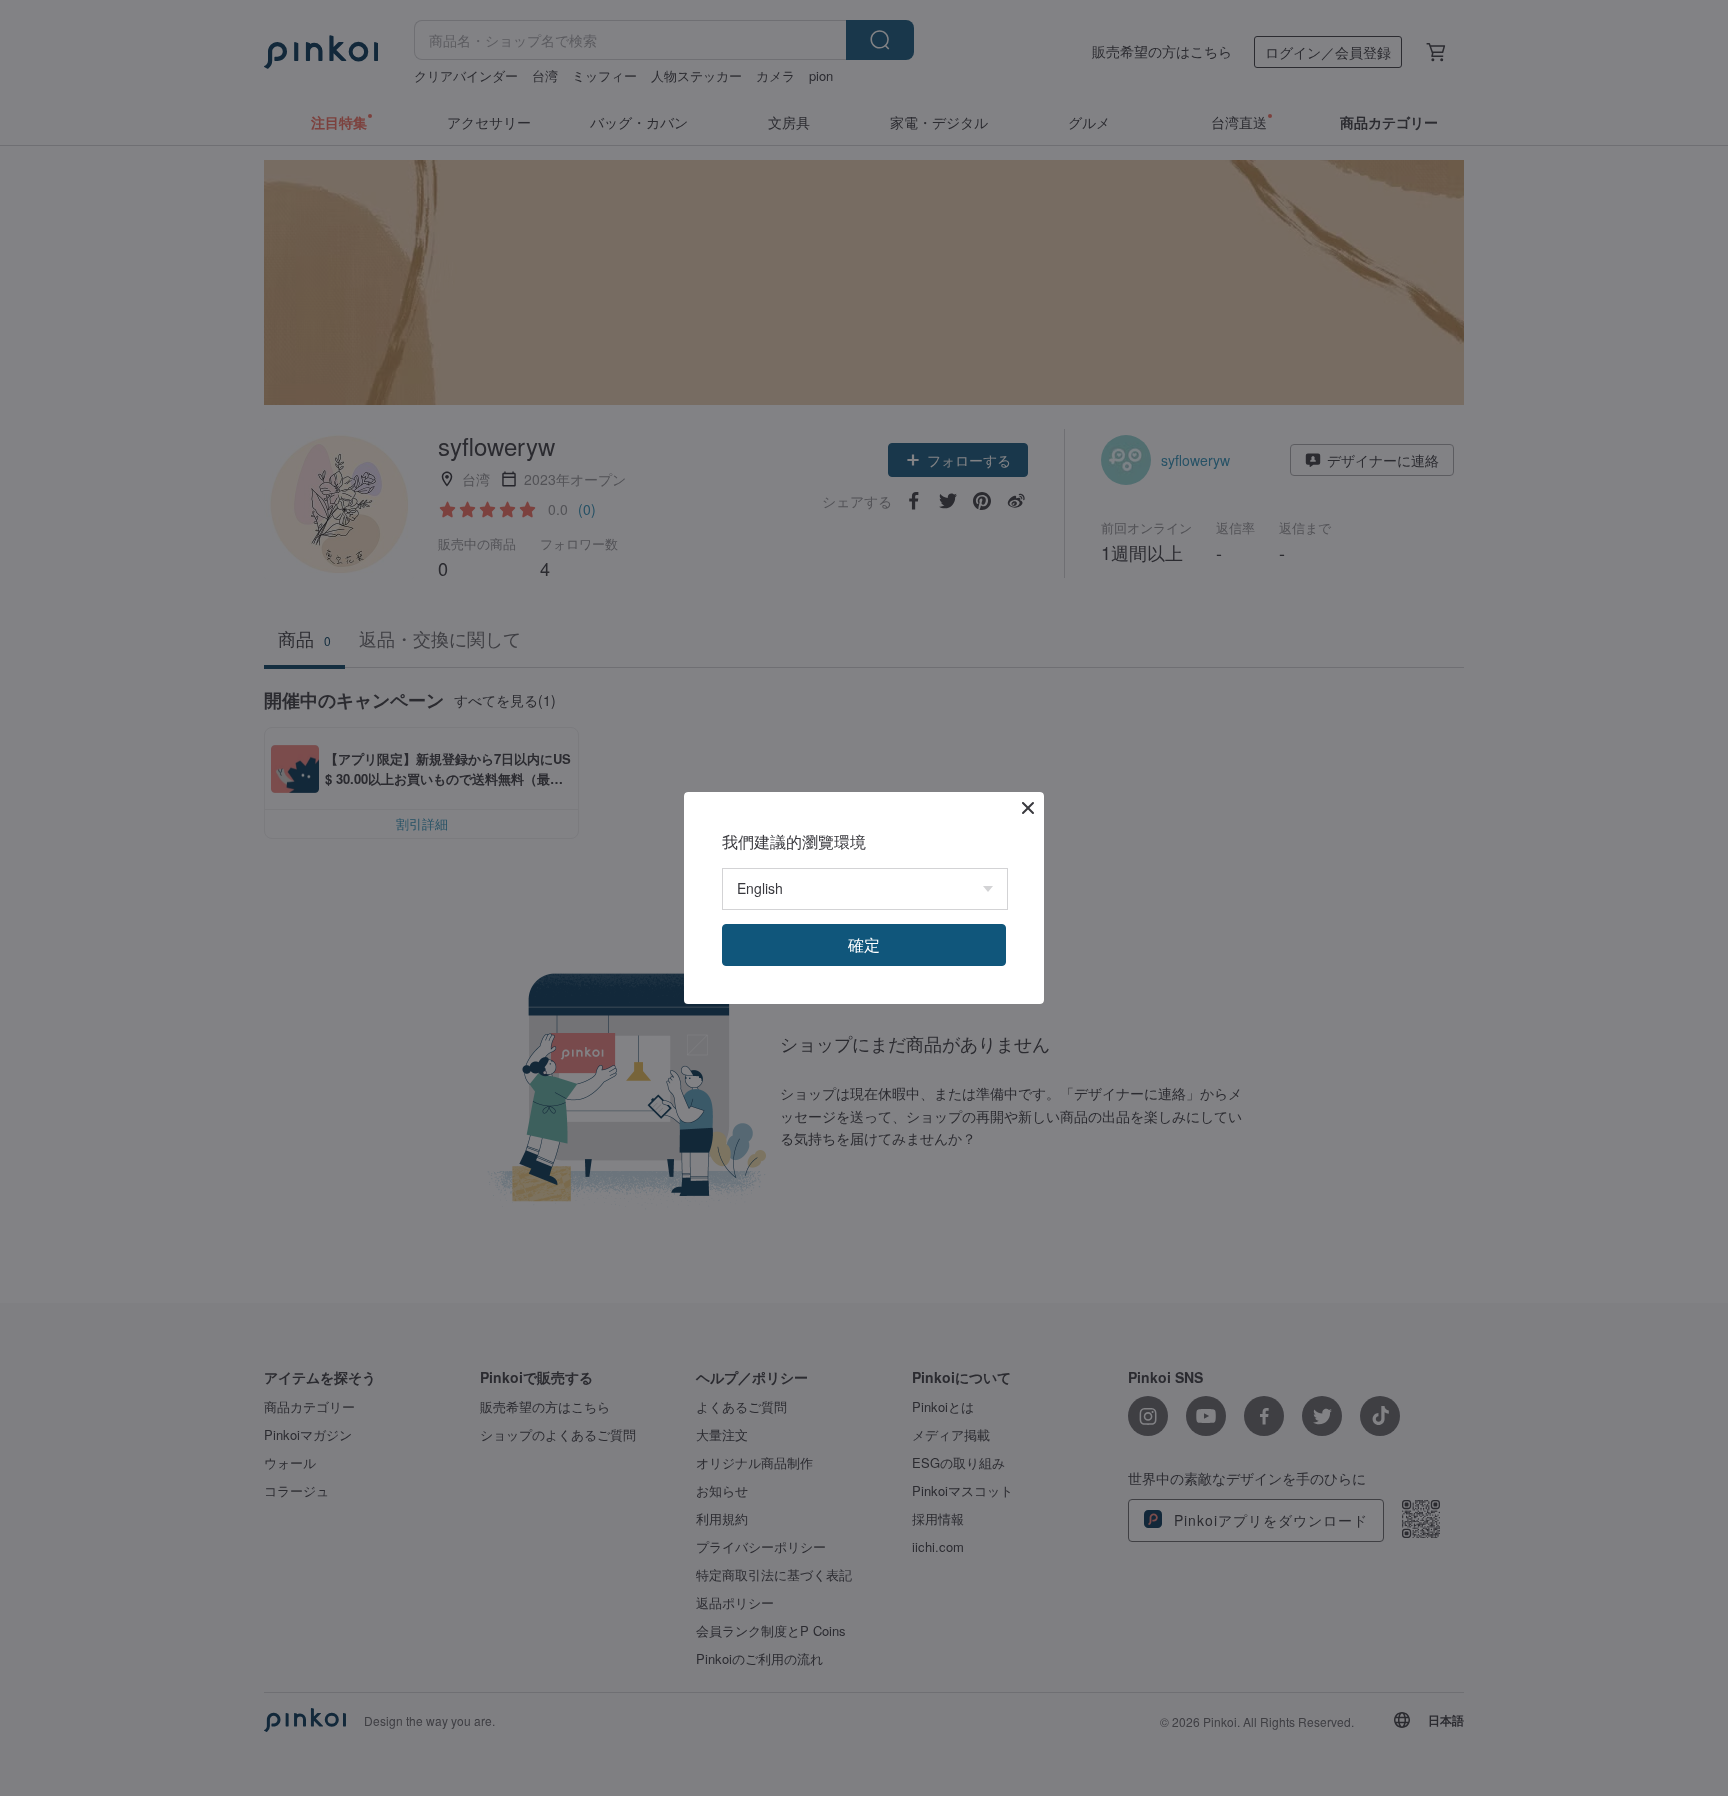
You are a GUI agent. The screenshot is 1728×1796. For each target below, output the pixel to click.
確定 (864, 944)
